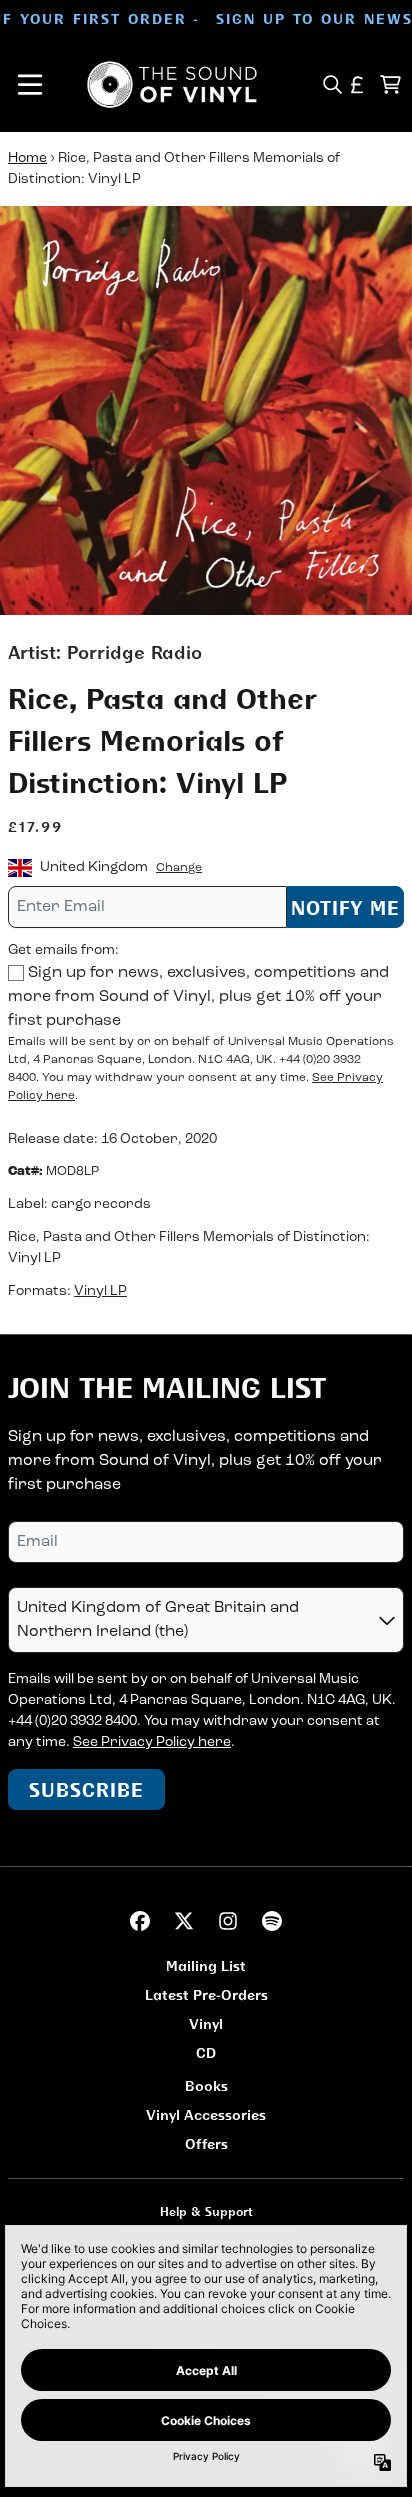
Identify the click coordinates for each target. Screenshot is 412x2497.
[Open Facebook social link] (140, 1921)
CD (206, 2052)
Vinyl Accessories (206, 2114)
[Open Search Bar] (331, 84)
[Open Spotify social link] (272, 1921)
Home (27, 158)
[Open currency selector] (357, 84)
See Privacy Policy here (152, 1742)
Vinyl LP (100, 1291)
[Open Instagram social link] (228, 1921)
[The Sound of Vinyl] (172, 84)
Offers (206, 2143)
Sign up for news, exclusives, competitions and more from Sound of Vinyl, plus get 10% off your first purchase (198, 997)
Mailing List (206, 1965)
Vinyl (206, 2023)
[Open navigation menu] (30, 84)
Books (206, 2085)
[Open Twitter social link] (184, 1921)
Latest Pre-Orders (206, 1994)
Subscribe (86, 1789)
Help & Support (206, 2211)
